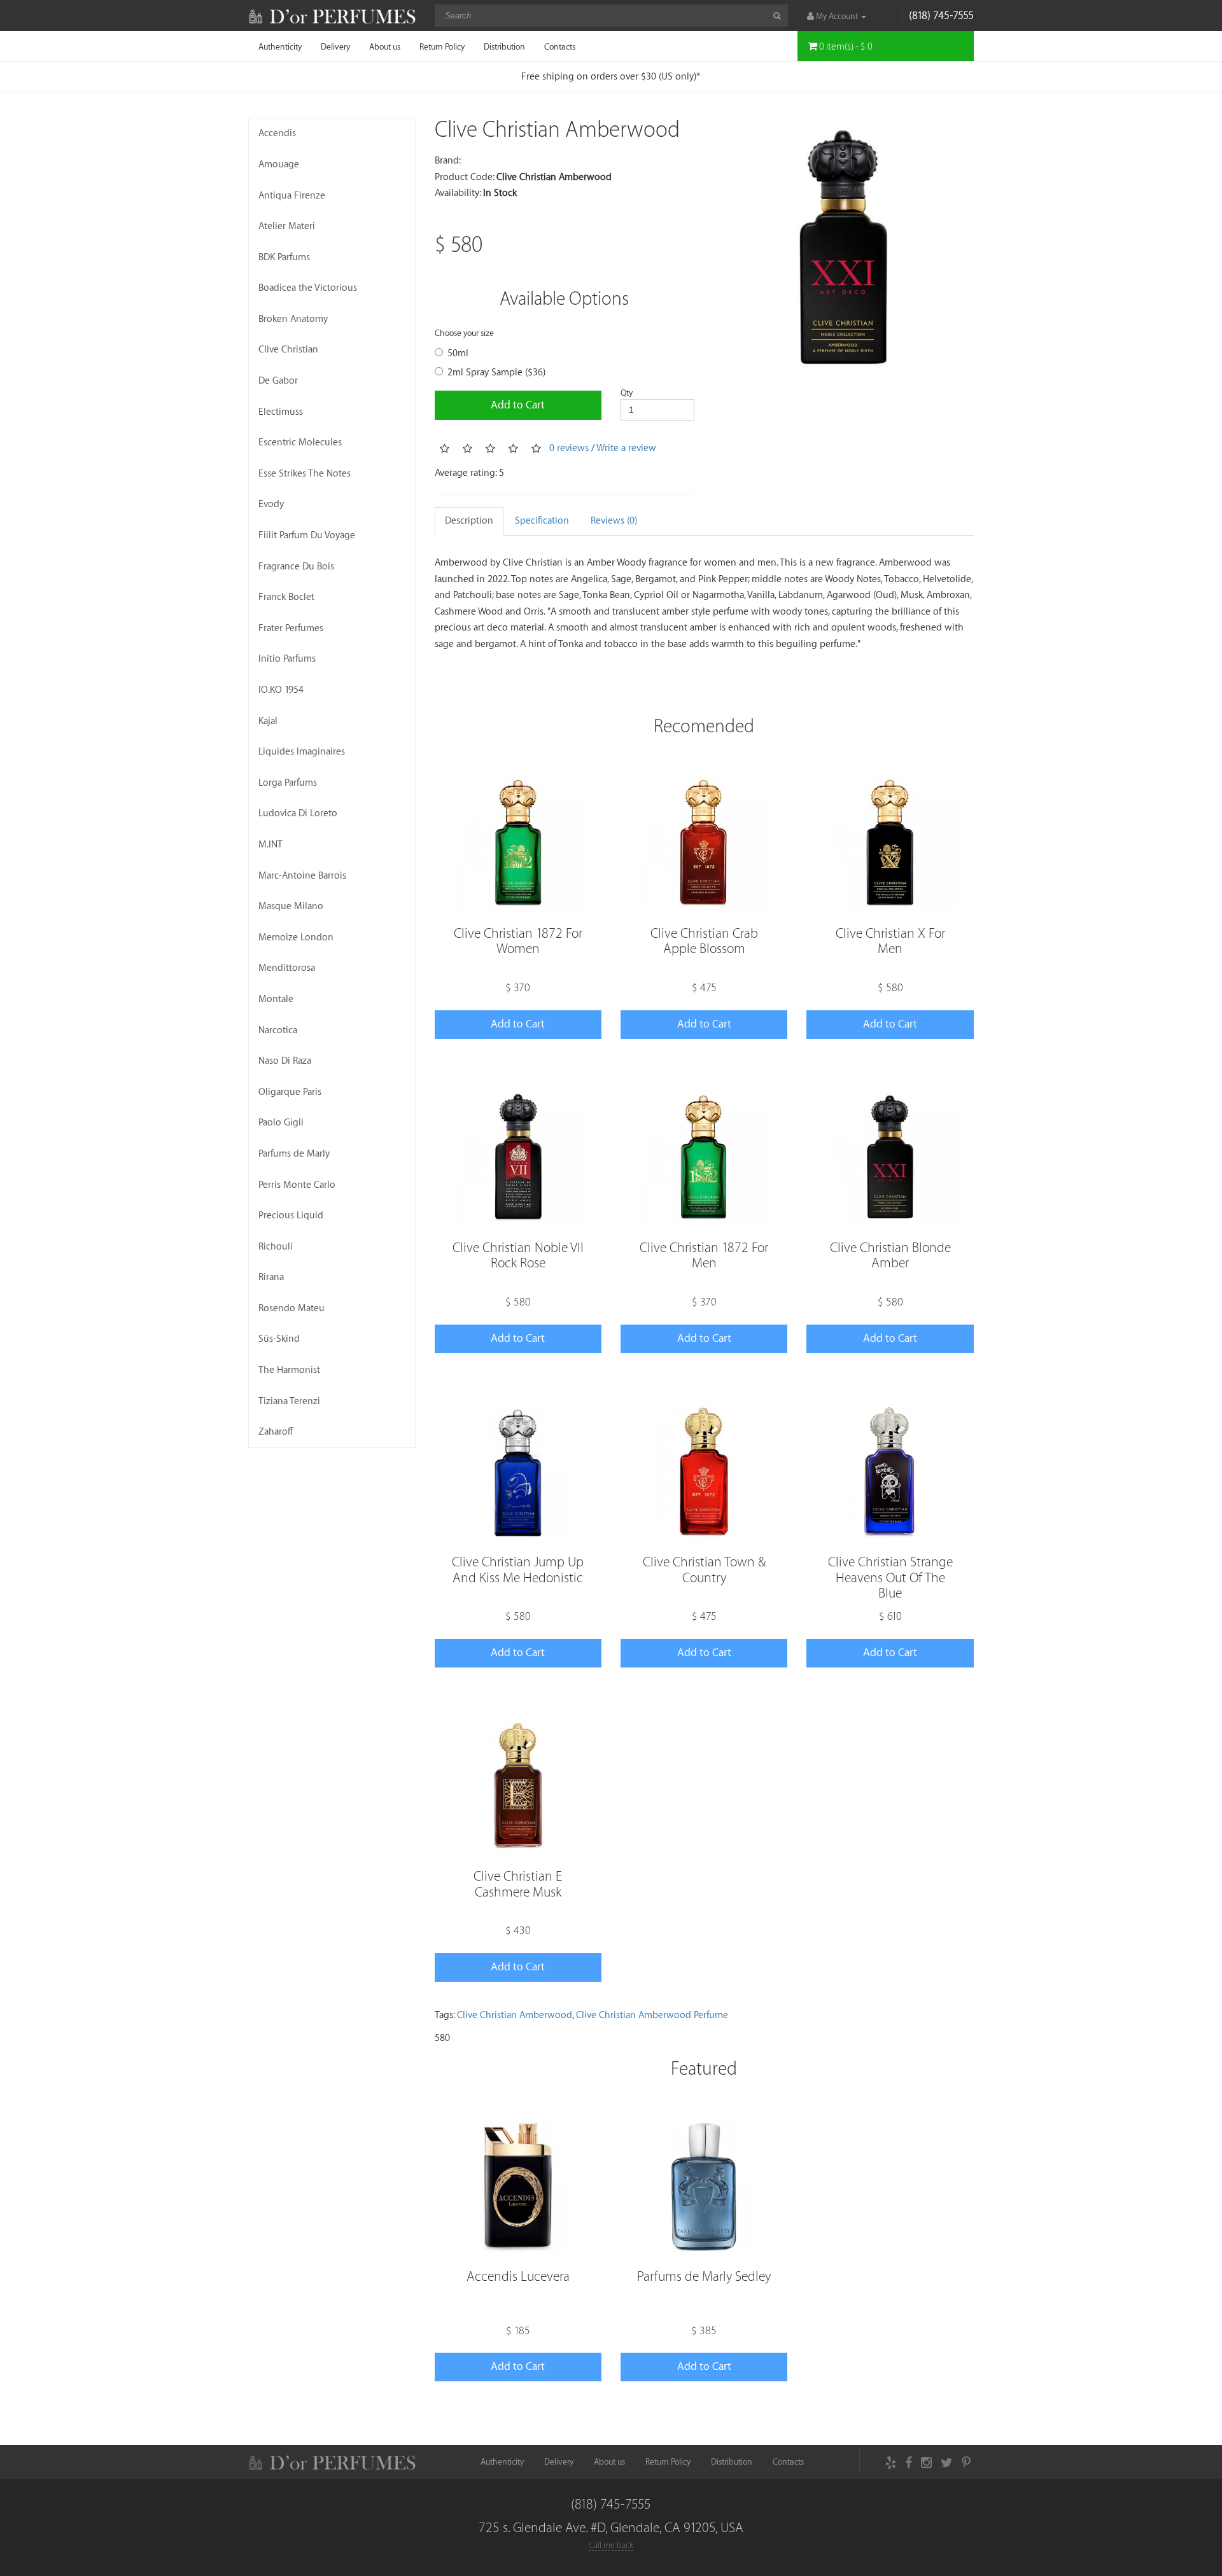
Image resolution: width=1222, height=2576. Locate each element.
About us (385, 47)
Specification (542, 521)
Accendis (277, 133)
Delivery (335, 47)
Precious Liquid (291, 1215)
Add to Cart (518, 405)
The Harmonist (289, 1370)
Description (469, 521)
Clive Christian (288, 350)
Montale (276, 999)
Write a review (626, 448)
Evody (271, 504)
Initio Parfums (287, 659)
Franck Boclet (286, 597)
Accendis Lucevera (518, 2277)
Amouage (279, 164)
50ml (458, 353)
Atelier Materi (287, 226)
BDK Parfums (284, 257)
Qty (627, 393)
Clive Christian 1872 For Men (704, 1256)
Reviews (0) (614, 521)
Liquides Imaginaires (302, 752)
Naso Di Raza (285, 1061)
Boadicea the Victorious (308, 288)
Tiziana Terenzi (289, 1401)
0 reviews (569, 448)
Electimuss (281, 412)
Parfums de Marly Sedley (704, 2277)
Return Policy (442, 47)
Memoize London (296, 937)
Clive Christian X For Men (890, 941)
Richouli (276, 1247)
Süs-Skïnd (279, 1339)
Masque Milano (291, 906)
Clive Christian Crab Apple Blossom (704, 941)
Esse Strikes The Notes (305, 474)
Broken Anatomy (293, 319)
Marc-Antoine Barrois (302, 876)
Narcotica (278, 1030)
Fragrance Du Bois (296, 567)
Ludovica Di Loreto (298, 813)
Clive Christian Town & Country (704, 1570)
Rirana (271, 1277)
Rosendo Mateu (291, 1308)
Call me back (611, 2545)
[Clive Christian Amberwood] (844, 248)
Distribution (504, 47)
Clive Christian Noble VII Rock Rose (518, 1256)
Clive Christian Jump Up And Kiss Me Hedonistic (518, 1570)
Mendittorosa (287, 968)
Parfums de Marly (294, 1154)
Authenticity (280, 47)
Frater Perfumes (291, 628)
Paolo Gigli (281, 1123)
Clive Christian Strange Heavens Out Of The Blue (890, 1577)
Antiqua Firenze (292, 196)
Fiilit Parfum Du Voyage (307, 535)
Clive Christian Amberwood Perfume (652, 2015)
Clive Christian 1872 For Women (518, 941)
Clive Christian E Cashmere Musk (518, 1884)
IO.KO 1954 (281, 690)
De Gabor (278, 381)
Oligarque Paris (290, 1092)
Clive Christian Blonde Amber (890, 1256)
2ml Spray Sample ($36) (496, 372)
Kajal (268, 721)
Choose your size (464, 333)
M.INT (270, 845)
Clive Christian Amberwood (515, 2015)
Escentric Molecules (300, 442)
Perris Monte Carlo (297, 1185)
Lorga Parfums (288, 783)
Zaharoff (276, 1432)
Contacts (560, 47)
